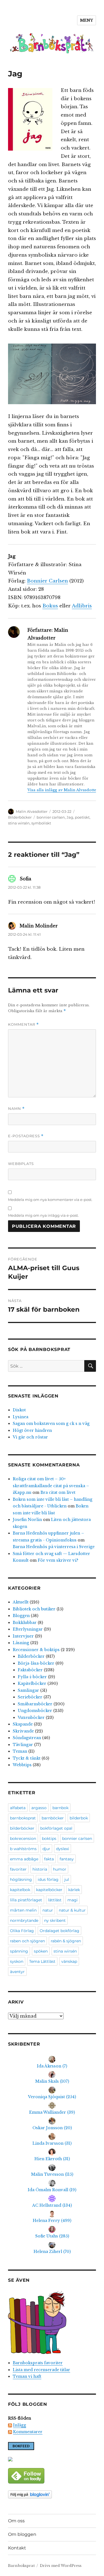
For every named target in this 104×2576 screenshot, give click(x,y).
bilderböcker (22, 1828)
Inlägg (20, 2425)
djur (46, 1849)
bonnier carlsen (51, 817)
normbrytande (24, 1920)
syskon (17, 1961)
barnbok (60, 1808)
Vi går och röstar (30, 1437)
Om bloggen (22, 2534)
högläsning (21, 1879)
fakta (49, 1859)
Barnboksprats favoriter (38, 2363)
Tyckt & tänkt (27, 1758)
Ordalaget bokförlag (59, 1931)
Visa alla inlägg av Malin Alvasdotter (63, 790)
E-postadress (26, 1136)
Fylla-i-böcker (32, 1677)
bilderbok (79, 1818)
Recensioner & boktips (36, 1650)
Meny (87, 20)
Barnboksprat (21, 2566)
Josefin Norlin (27, 1520)
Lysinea (21, 1417)
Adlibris (82, 606)
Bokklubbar (25, 1623)
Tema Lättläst (42, 1961)
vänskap (69, 1961)
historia (40, 1869)
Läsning (21, 1643)
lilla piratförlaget (26, 1900)
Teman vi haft (27, 2376)
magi (73, 1900)
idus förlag (48, 1879)
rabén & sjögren (66, 1941)
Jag (70, 817)
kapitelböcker (49, 1890)
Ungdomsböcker (35, 1711)
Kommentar (23, 1024)
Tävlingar (23, 1745)
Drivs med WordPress (61, 2566)
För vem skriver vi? (58, 1560)
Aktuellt (21, 1602)
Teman (20, 1751)
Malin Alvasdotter (32, 811)
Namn (16, 1109)
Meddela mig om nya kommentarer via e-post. (50, 1200)
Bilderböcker (20, 817)
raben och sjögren (27, 1941)
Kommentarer (28, 2432)
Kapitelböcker (32, 1683)
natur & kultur (72, 1910)
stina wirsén (19, 823)
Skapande (23, 1724)
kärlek (74, 1890)
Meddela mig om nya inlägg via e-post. (43, 1215)
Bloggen (21, 1616)
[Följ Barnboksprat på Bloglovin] (52, 2494)
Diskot (19, 1410)
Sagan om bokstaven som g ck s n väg (51, 1424)
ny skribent (55, 1920)
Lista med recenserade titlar (41, 2370)
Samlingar (28, 1690)
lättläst (55, 1900)
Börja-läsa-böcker (36, 1663)
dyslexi (63, 1849)
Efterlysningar (28, 1629)
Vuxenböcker (31, 1718)
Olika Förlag (22, 1931)
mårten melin (23, 1910)
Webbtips (22, 1765)
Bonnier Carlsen (47, 581)
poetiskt (82, 817)
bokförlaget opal (56, 1828)
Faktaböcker (30, 1670)
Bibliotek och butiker (34, 1609)
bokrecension (23, 1838)
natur (48, 1910)
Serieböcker (30, 1697)
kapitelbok (20, 1890)
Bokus (50, 606)
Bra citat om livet (58, 1492)
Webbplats (21, 1164)
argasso (39, 1808)
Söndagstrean (27, 1738)
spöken (41, 1951)
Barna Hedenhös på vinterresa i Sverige (54, 1547)
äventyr (17, 1972)
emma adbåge (24, 1859)
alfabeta (18, 1808)
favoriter (18, 1869)
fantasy (67, 1859)
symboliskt (41, 823)
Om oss (16, 2521)
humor (60, 1869)
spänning (19, 1951)
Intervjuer (23, 1636)
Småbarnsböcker (35, 1704)
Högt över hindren (32, 1430)
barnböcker (53, 1818)
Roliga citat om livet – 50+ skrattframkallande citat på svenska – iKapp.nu (51, 1486)
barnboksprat (23, 1818)
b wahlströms (23, 1849)
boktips (49, 1838)
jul (67, 1879)
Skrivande (23, 1731)
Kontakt (17, 2548)
